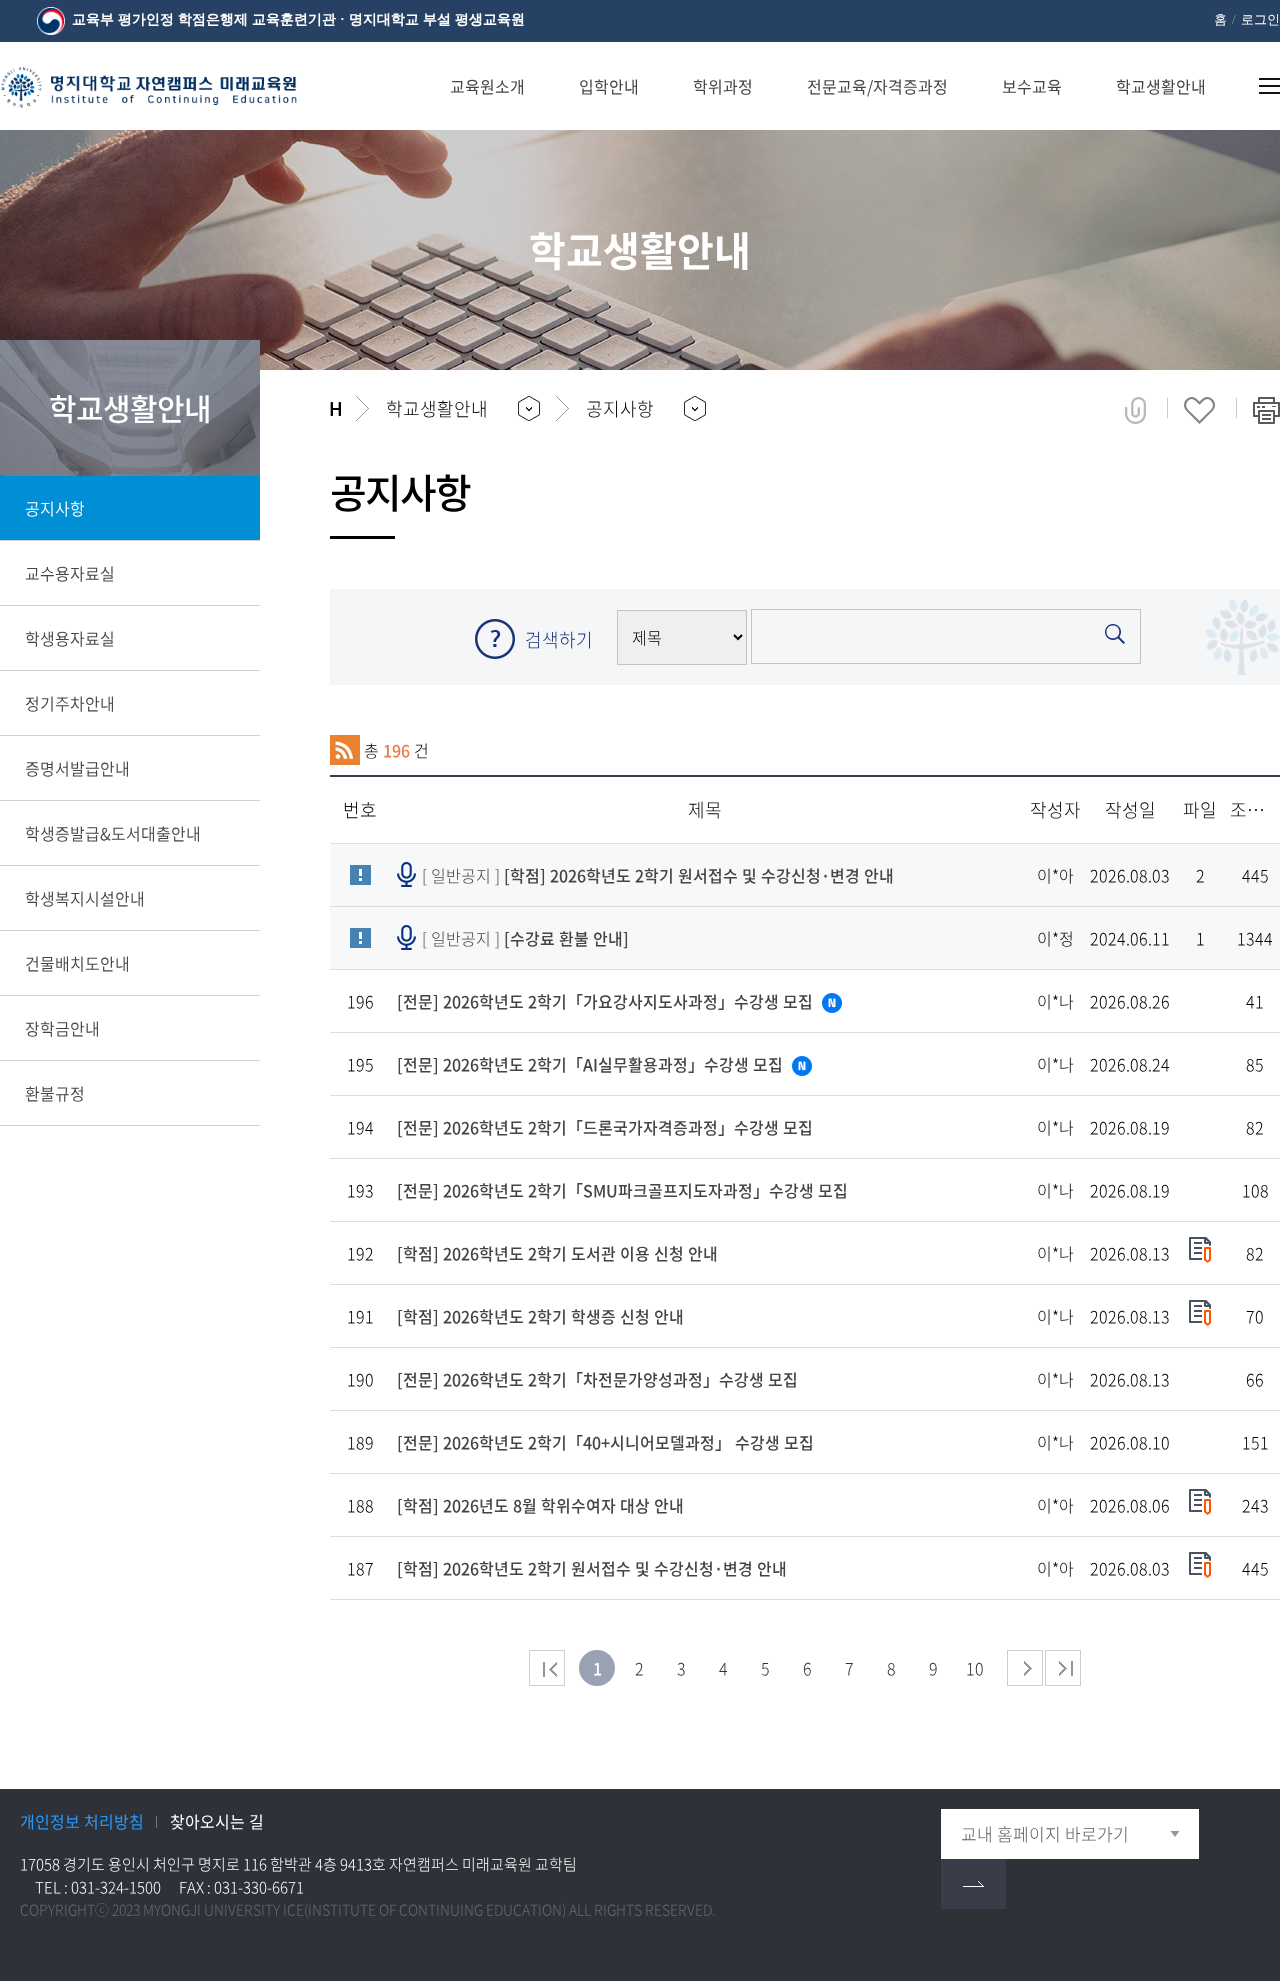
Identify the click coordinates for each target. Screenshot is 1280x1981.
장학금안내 (62, 1028)
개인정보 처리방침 (82, 1821)
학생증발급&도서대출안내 (113, 833)
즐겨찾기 (1199, 410)
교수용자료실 (70, 573)
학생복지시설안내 (85, 898)
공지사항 (55, 508)
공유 (1135, 410)
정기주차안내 (70, 703)
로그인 (1260, 19)
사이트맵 (1257, 86)
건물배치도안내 (77, 963)
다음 (1025, 1668)
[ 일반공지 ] (658, 875)
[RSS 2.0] (345, 750)
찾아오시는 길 (217, 1821)
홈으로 (335, 409)
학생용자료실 (70, 638)
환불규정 (55, 1093)
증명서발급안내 (77, 768)
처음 (547, 1668)
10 (975, 1668)
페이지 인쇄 (1266, 410)
